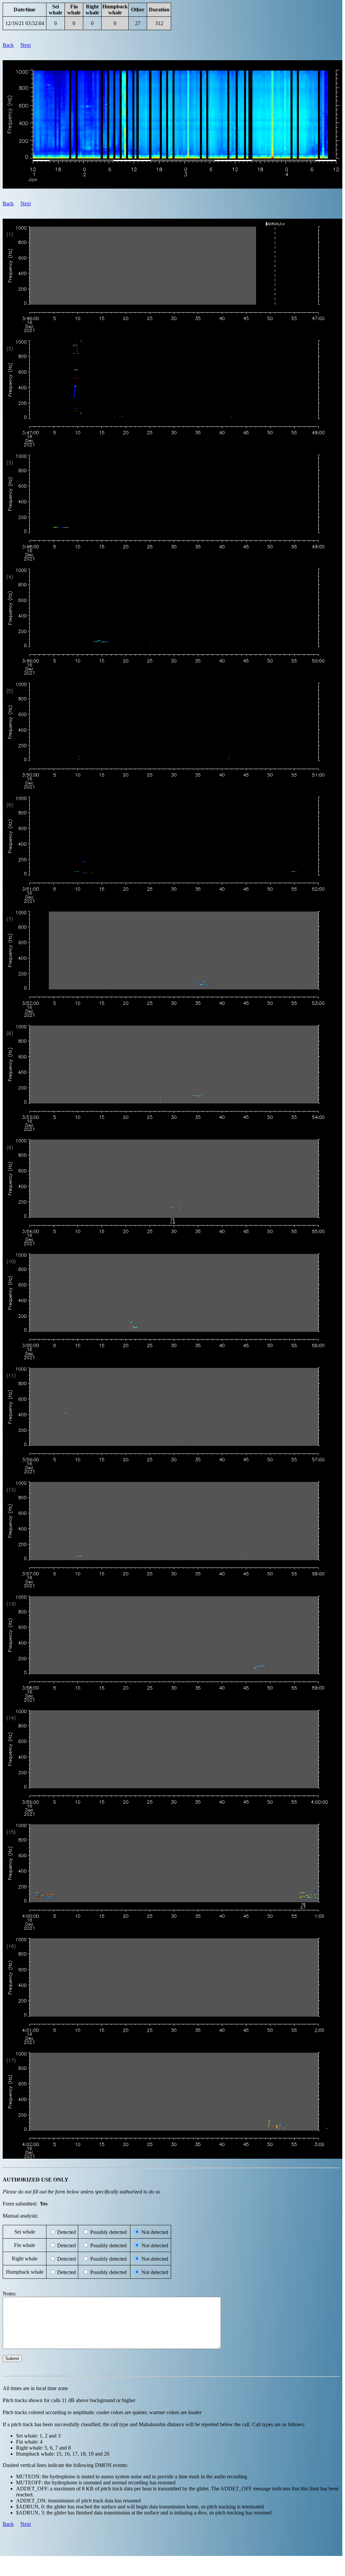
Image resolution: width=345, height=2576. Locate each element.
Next (26, 45)
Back (8, 45)
